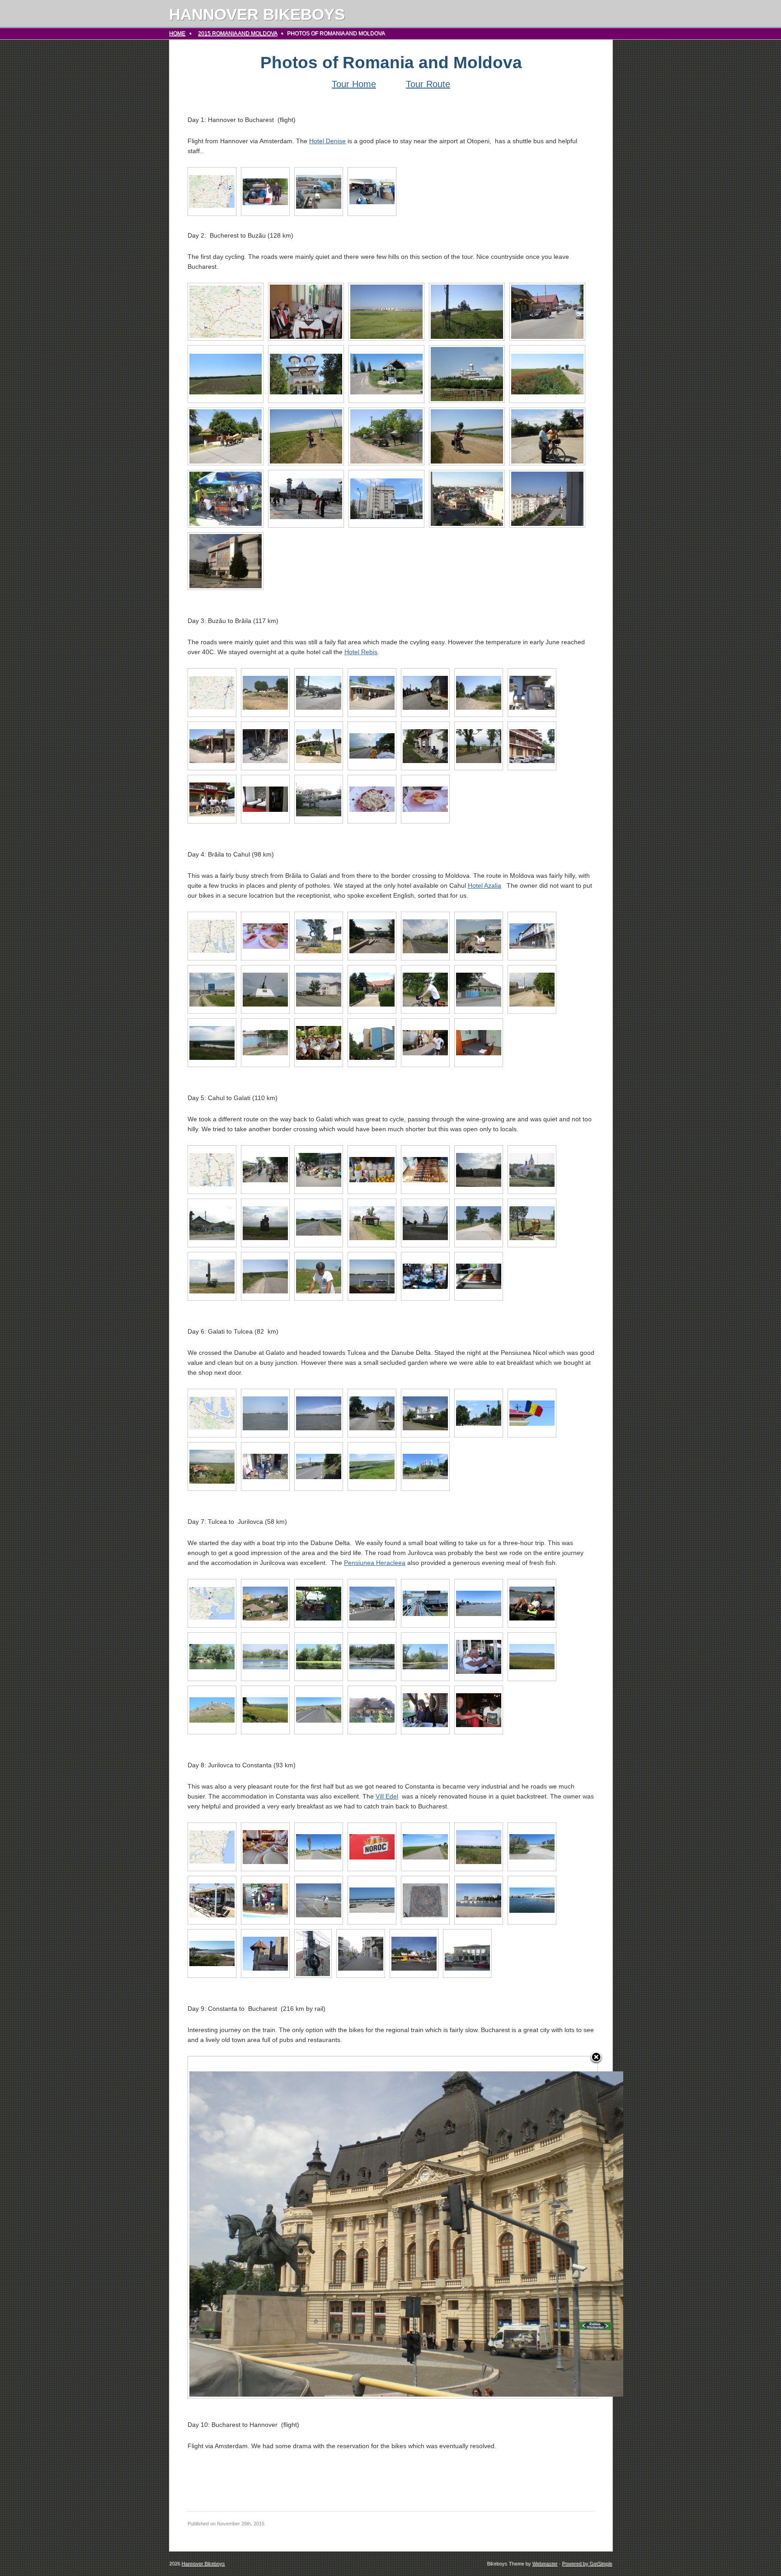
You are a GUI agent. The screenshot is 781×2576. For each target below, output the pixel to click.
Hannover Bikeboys (257, 14)
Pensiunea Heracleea (375, 1563)
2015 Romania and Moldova (238, 33)
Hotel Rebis (361, 652)
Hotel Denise (327, 141)
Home (177, 33)
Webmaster (545, 2563)
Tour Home (354, 84)
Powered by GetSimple (587, 2563)
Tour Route (428, 84)
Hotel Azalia (485, 885)
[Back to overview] (596, 2058)
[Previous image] (260, 2227)
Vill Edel (387, 1796)
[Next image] (526, 2227)
